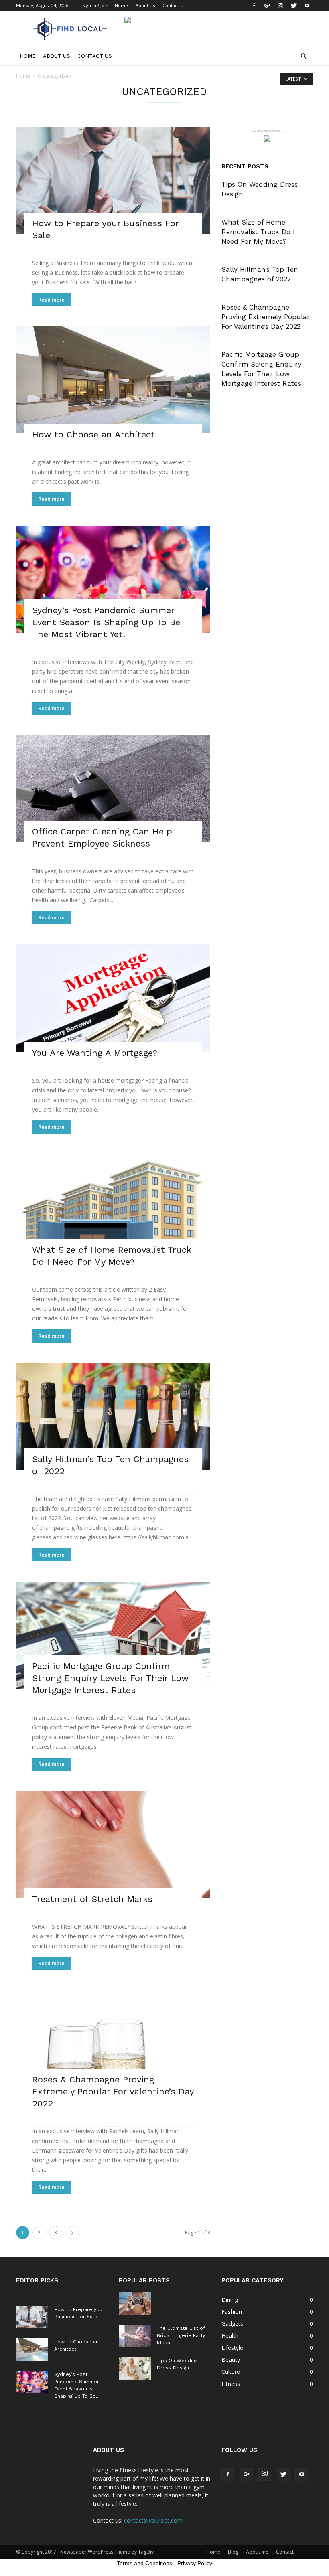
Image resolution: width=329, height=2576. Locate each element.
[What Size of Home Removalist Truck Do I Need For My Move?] (113, 1207)
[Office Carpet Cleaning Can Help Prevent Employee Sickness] (113, 789)
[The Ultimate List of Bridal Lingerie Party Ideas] (135, 2336)
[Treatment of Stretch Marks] (113, 1845)
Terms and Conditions (144, 2563)
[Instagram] (280, 6)
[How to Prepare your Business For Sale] (113, 180)
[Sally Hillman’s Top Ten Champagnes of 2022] (113, 1416)
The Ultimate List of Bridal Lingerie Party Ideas (181, 2335)
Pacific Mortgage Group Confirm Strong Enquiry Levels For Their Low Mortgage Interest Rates (110, 1678)
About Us (145, 5)
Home (121, 5)
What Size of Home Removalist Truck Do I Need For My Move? (258, 232)
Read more (51, 300)
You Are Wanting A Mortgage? (95, 1053)
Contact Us (174, 5)
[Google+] (267, 6)
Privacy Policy (195, 2563)
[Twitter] (294, 6)
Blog (233, 2552)
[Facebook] (254, 6)
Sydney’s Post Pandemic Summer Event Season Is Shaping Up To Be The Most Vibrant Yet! (106, 622)
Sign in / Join (95, 5)
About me (257, 2552)
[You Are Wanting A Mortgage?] (113, 998)
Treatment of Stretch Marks (92, 1899)
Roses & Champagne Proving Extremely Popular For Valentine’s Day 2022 (113, 2091)
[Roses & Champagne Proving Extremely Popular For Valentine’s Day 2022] (113, 2046)
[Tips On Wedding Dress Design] (135, 2368)
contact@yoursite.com (153, 2520)
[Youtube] (307, 6)
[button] (303, 56)
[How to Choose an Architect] (113, 380)
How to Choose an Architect (93, 434)
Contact (285, 2552)
